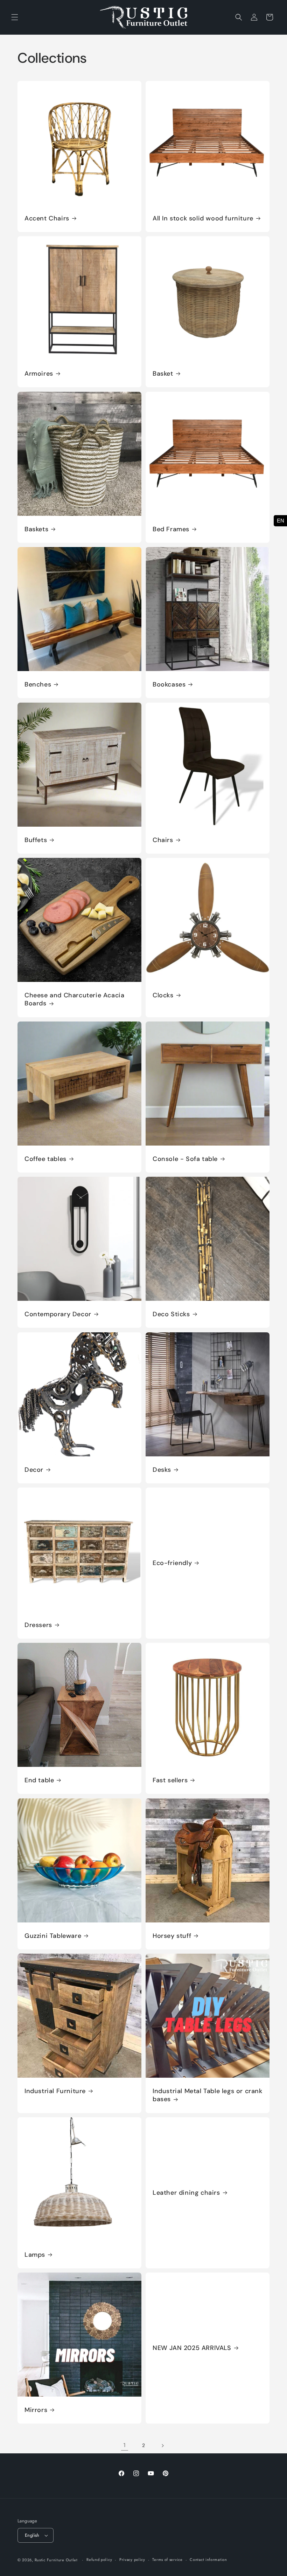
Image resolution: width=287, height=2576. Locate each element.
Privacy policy (132, 2560)
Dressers (38, 1625)
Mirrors (36, 2410)
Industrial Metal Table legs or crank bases (208, 2095)
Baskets (36, 529)
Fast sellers (170, 1780)
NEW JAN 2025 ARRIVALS (192, 2348)
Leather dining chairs (186, 2193)
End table (39, 1780)
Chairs (163, 840)
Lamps (35, 2255)
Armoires (39, 374)
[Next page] (162, 2446)
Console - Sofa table (185, 1159)
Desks (162, 1470)
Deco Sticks (171, 1314)
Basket (163, 374)
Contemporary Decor (58, 1314)
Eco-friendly (172, 1563)
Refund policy (99, 2560)
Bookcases (169, 685)
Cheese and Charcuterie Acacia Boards (74, 999)
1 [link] (125, 2445)
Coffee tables (45, 1159)
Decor (34, 1470)
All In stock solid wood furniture (203, 218)
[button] (15, 17)
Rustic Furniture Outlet (56, 2560)
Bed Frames (171, 529)
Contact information (208, 2560)
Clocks (163, 995)
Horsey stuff (172, 1936)
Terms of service (167, 2560)
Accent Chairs (47, 218)
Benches (38, 685)
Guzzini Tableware (53, 1936)
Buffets (36, 840)
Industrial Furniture (55, 2091)
